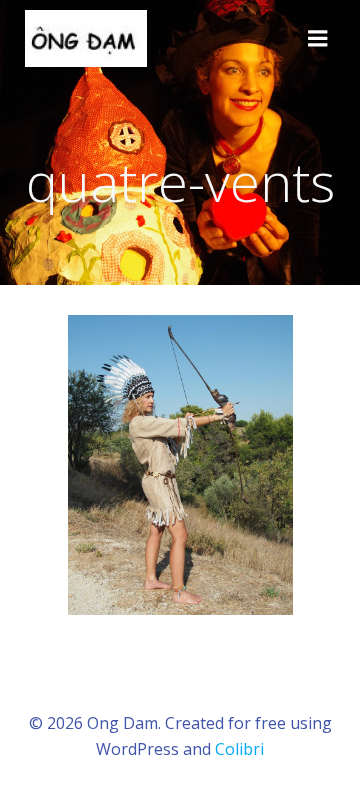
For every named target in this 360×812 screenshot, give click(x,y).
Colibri (239, 749)
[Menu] (318, 39)
